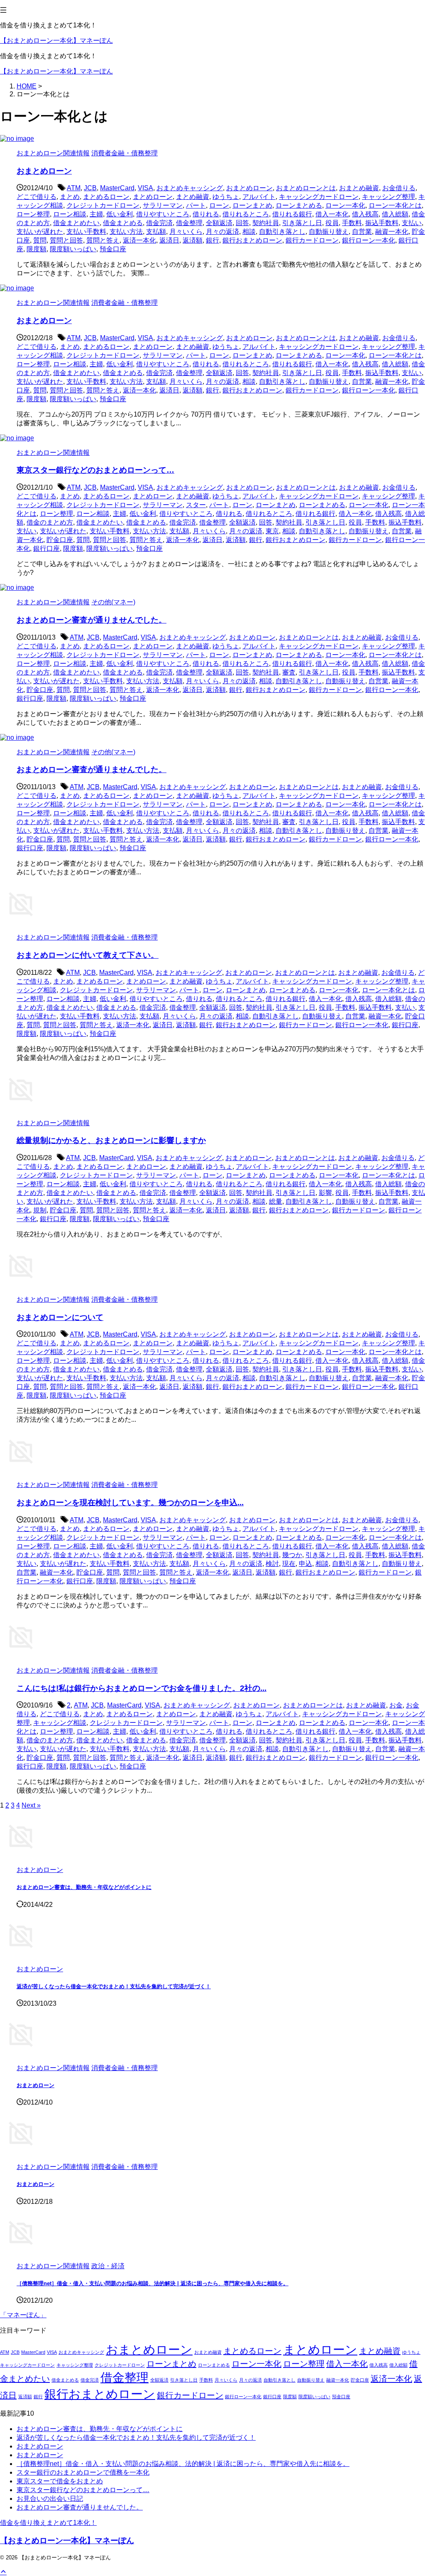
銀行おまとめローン (252, 240)
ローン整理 (33, 214)
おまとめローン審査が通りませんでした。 (92, 620)
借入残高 (365, 214)
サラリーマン (163, 205)
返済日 (169, 240)
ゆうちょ (226, 197)
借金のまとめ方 (50, 522)
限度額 (37, 249)
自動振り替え (329, 232)
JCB (90, 188)
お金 (396, 1705)
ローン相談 (70, 214)
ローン (219, 205)
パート (196, 205)
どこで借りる (37, 197)
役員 (332, 223)
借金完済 (159, 223)
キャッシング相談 (60, 1723)
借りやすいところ (163, 214)
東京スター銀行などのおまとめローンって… (95, 470)
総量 (276, 1201)
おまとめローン (44, 171)
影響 (325, 1193)
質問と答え (103, 240)
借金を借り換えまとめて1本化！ (48, 2523)
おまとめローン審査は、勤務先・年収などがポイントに (84, 1887)
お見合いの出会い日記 (50, 2499)
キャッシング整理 (388, 197)
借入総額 (395, 214)
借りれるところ (246, 214)
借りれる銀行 (292, 214)
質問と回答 (66, 240)
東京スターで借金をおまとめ (60, 2481)
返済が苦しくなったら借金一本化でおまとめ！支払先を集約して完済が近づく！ (114, 1986)
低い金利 (120, 214)
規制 (40, 1210)
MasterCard (117, 188)
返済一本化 (139, 240)
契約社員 (266, 223)
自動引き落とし (282, 232)
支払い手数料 (86, 232)
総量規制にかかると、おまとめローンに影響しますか (111, 1140)
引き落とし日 (302, 223)
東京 (272, 531)
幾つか (292, 1555)
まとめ (70, 197)
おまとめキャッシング (190, 188)
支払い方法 (126, 232)
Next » (31, 1805)
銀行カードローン (312, 240)
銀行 (212, 240)
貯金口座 (60, 540)
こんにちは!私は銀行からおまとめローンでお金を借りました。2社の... (142, 1688)
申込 (305, 1564)
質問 (40, 240)
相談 (249, 232)
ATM (74, 188)
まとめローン (153, 197)
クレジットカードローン (103, 205)
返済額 (193, 240)
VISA (145, 188)
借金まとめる (123, 223)
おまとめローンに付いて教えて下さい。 (88, 955)
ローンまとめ (252, 205)
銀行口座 (46, 548)
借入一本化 (332, 214)
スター (196, 505)
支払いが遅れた (40, 232)
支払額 (156, 232)
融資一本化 (392, 232)
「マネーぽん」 (23, 2315)
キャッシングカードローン (319, 197)
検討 (272, 1564)
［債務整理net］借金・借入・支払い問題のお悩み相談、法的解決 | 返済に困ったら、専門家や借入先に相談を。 (153, 2283)
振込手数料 (382, 223)
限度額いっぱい (73, 249)
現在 (289, 1564)
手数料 (352, 223)
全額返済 (219, 223)
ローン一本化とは (395, 205)
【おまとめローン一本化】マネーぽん (56, 40)
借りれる (206, 214)
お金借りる (399, 188)
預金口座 (113, 249)
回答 (242, 223)
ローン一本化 (345, 205)
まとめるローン (106, 197)
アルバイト (259, 197)
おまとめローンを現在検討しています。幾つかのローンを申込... (130, 1503)
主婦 (96, 214)
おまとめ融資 (359, 188)
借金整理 (189, 223)
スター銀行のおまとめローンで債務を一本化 (83, 2472)
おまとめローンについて (60, 1317)
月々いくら (186, 232)
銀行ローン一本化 (369, 240)
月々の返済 (222, 232)
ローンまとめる (299, 205)
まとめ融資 (193, 197)
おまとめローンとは (306, 188)
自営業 (362, 232)
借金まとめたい (76, 223)
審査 (289, 672)
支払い (412, 223)
